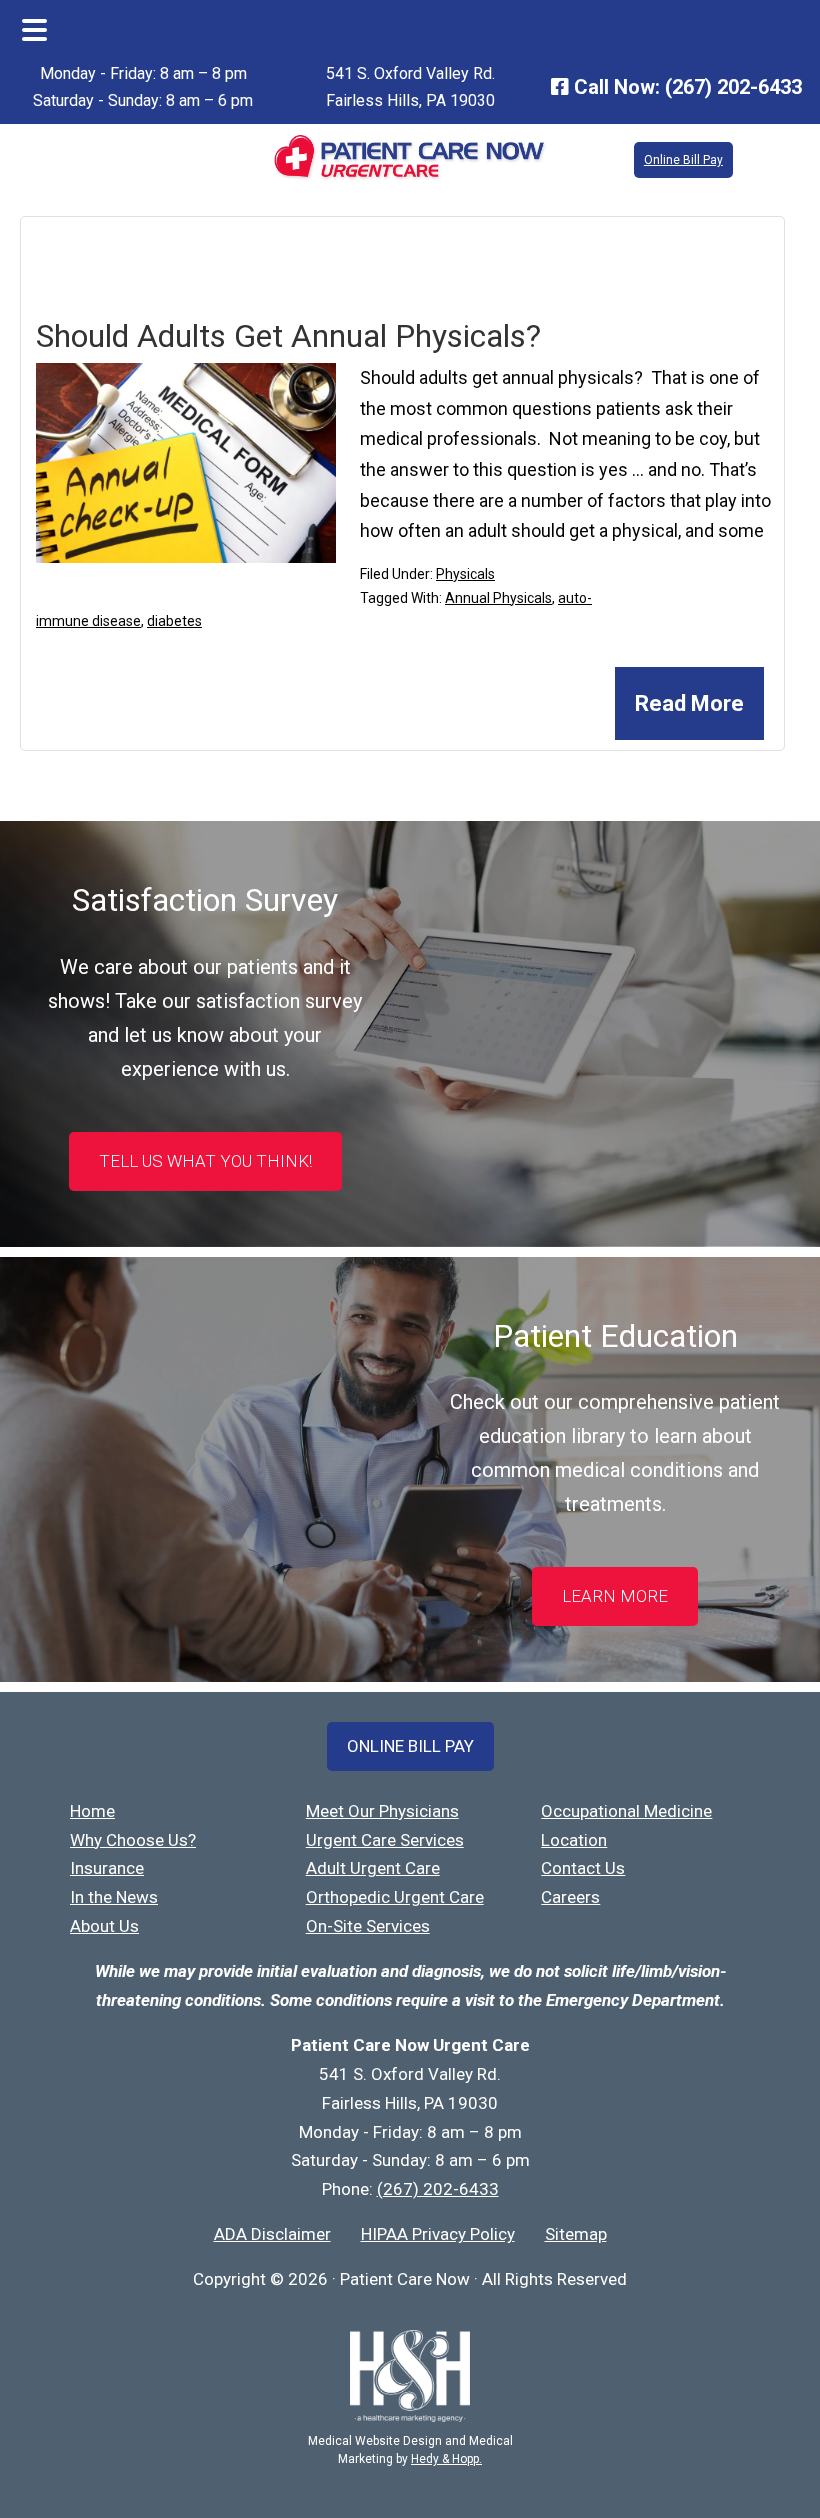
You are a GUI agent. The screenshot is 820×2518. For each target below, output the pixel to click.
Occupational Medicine (626, 1811)
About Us (104, 1926)
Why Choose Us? (133, 1840)
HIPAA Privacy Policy (438, 2234)
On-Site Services (368, 1926)
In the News (114, 1897)
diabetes (174, 621)
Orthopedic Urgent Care (395, 1897)
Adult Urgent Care (373, 1868)
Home (92, 1811)
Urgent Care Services (385, 1840)
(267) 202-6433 (733, 87)
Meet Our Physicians (382, 1811)
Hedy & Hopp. (446, 2459)
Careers (570, 1897)
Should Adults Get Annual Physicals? (288, 336)
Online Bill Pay (683, 160)
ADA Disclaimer (272, 2234)
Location (574, 1840)
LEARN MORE (615, 1596)
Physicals (465, 574)
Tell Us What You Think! (205, 1161)
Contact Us (583, 1868)
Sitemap (576, 2234)
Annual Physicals (498, 598)
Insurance (107, 1868)
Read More (689, 703)
